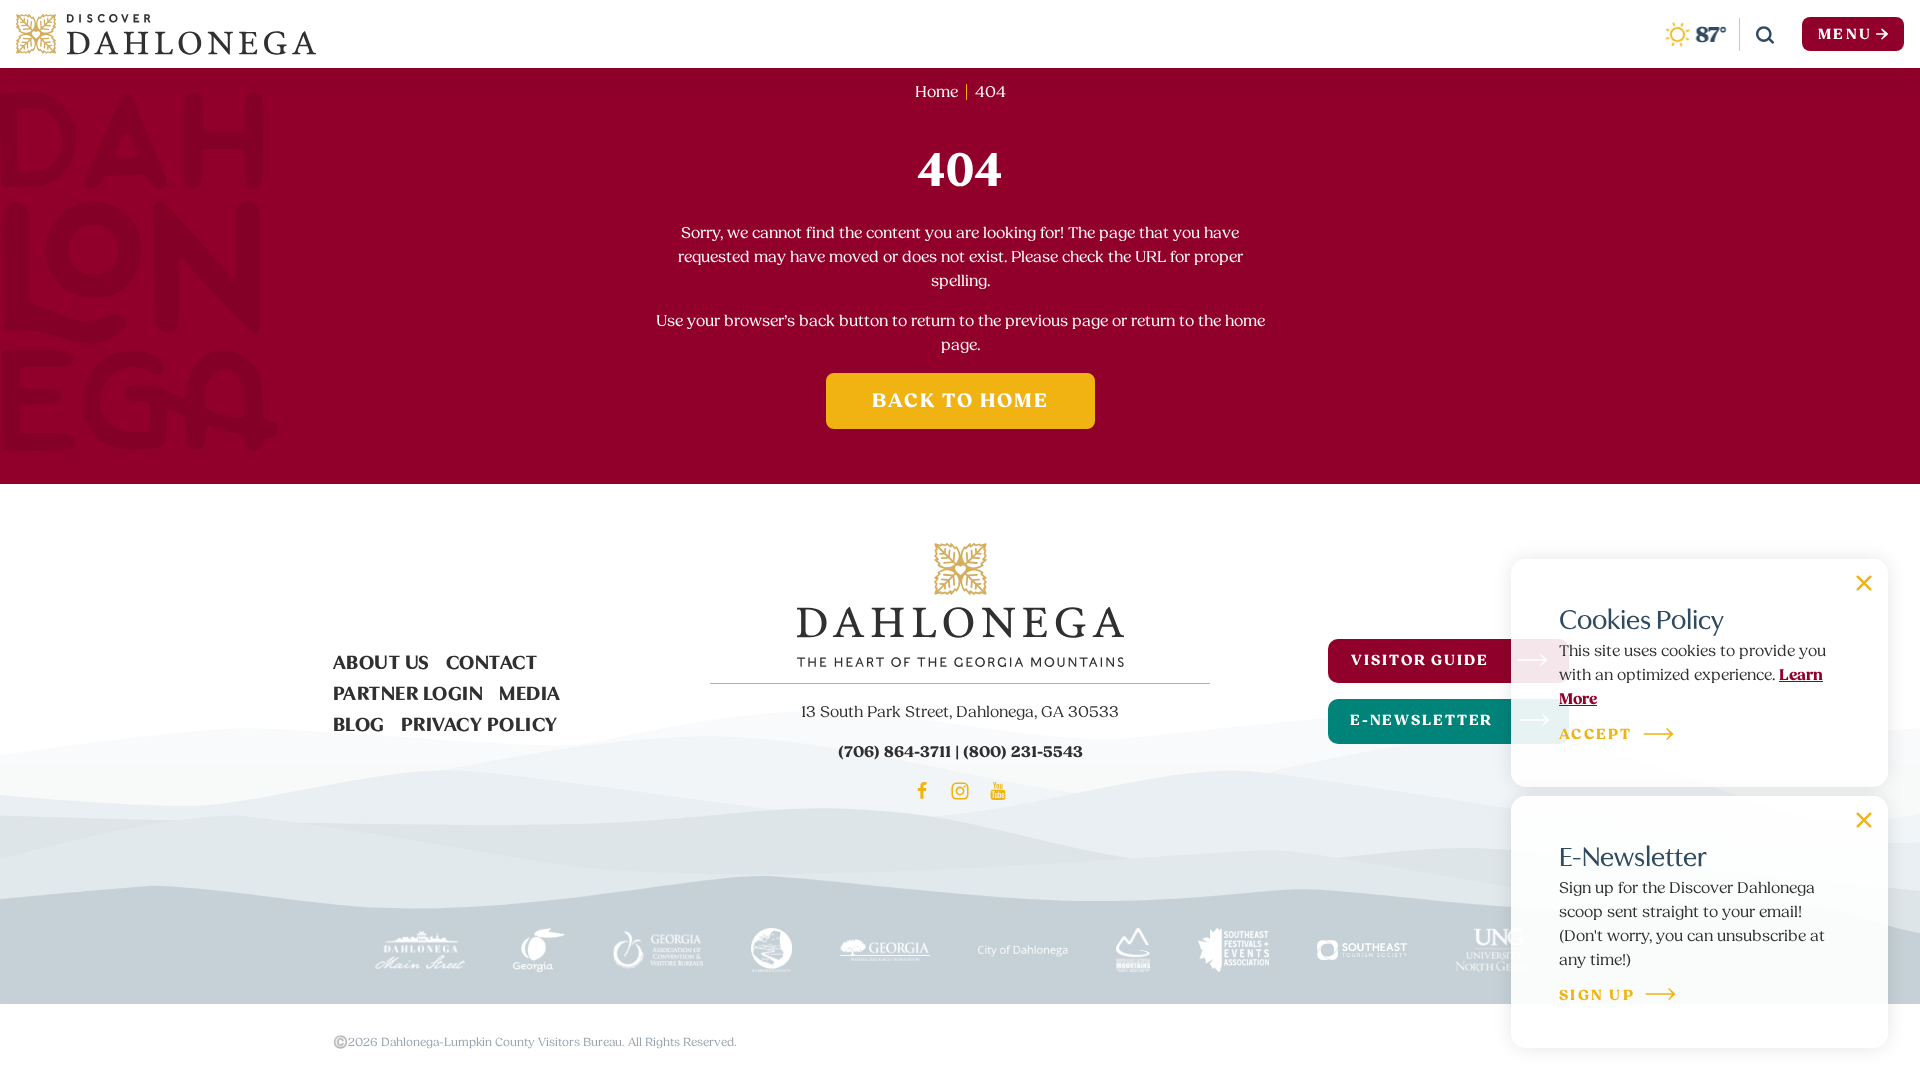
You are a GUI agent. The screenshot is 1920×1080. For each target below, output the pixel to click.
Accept (1596, 735)
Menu (1845, 34)
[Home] (166, 34)
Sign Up (1597, 996)
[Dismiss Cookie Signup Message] (1864, 583)
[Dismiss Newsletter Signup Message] (1864, 820)
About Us (381, 660)
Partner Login (408, 691)
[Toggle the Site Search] (1765, 34)
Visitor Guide (1419, 660)
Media (530, 691)
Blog (359, 722)
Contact (492, 660)
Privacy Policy (479, 722)
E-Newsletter (1422, 720)
